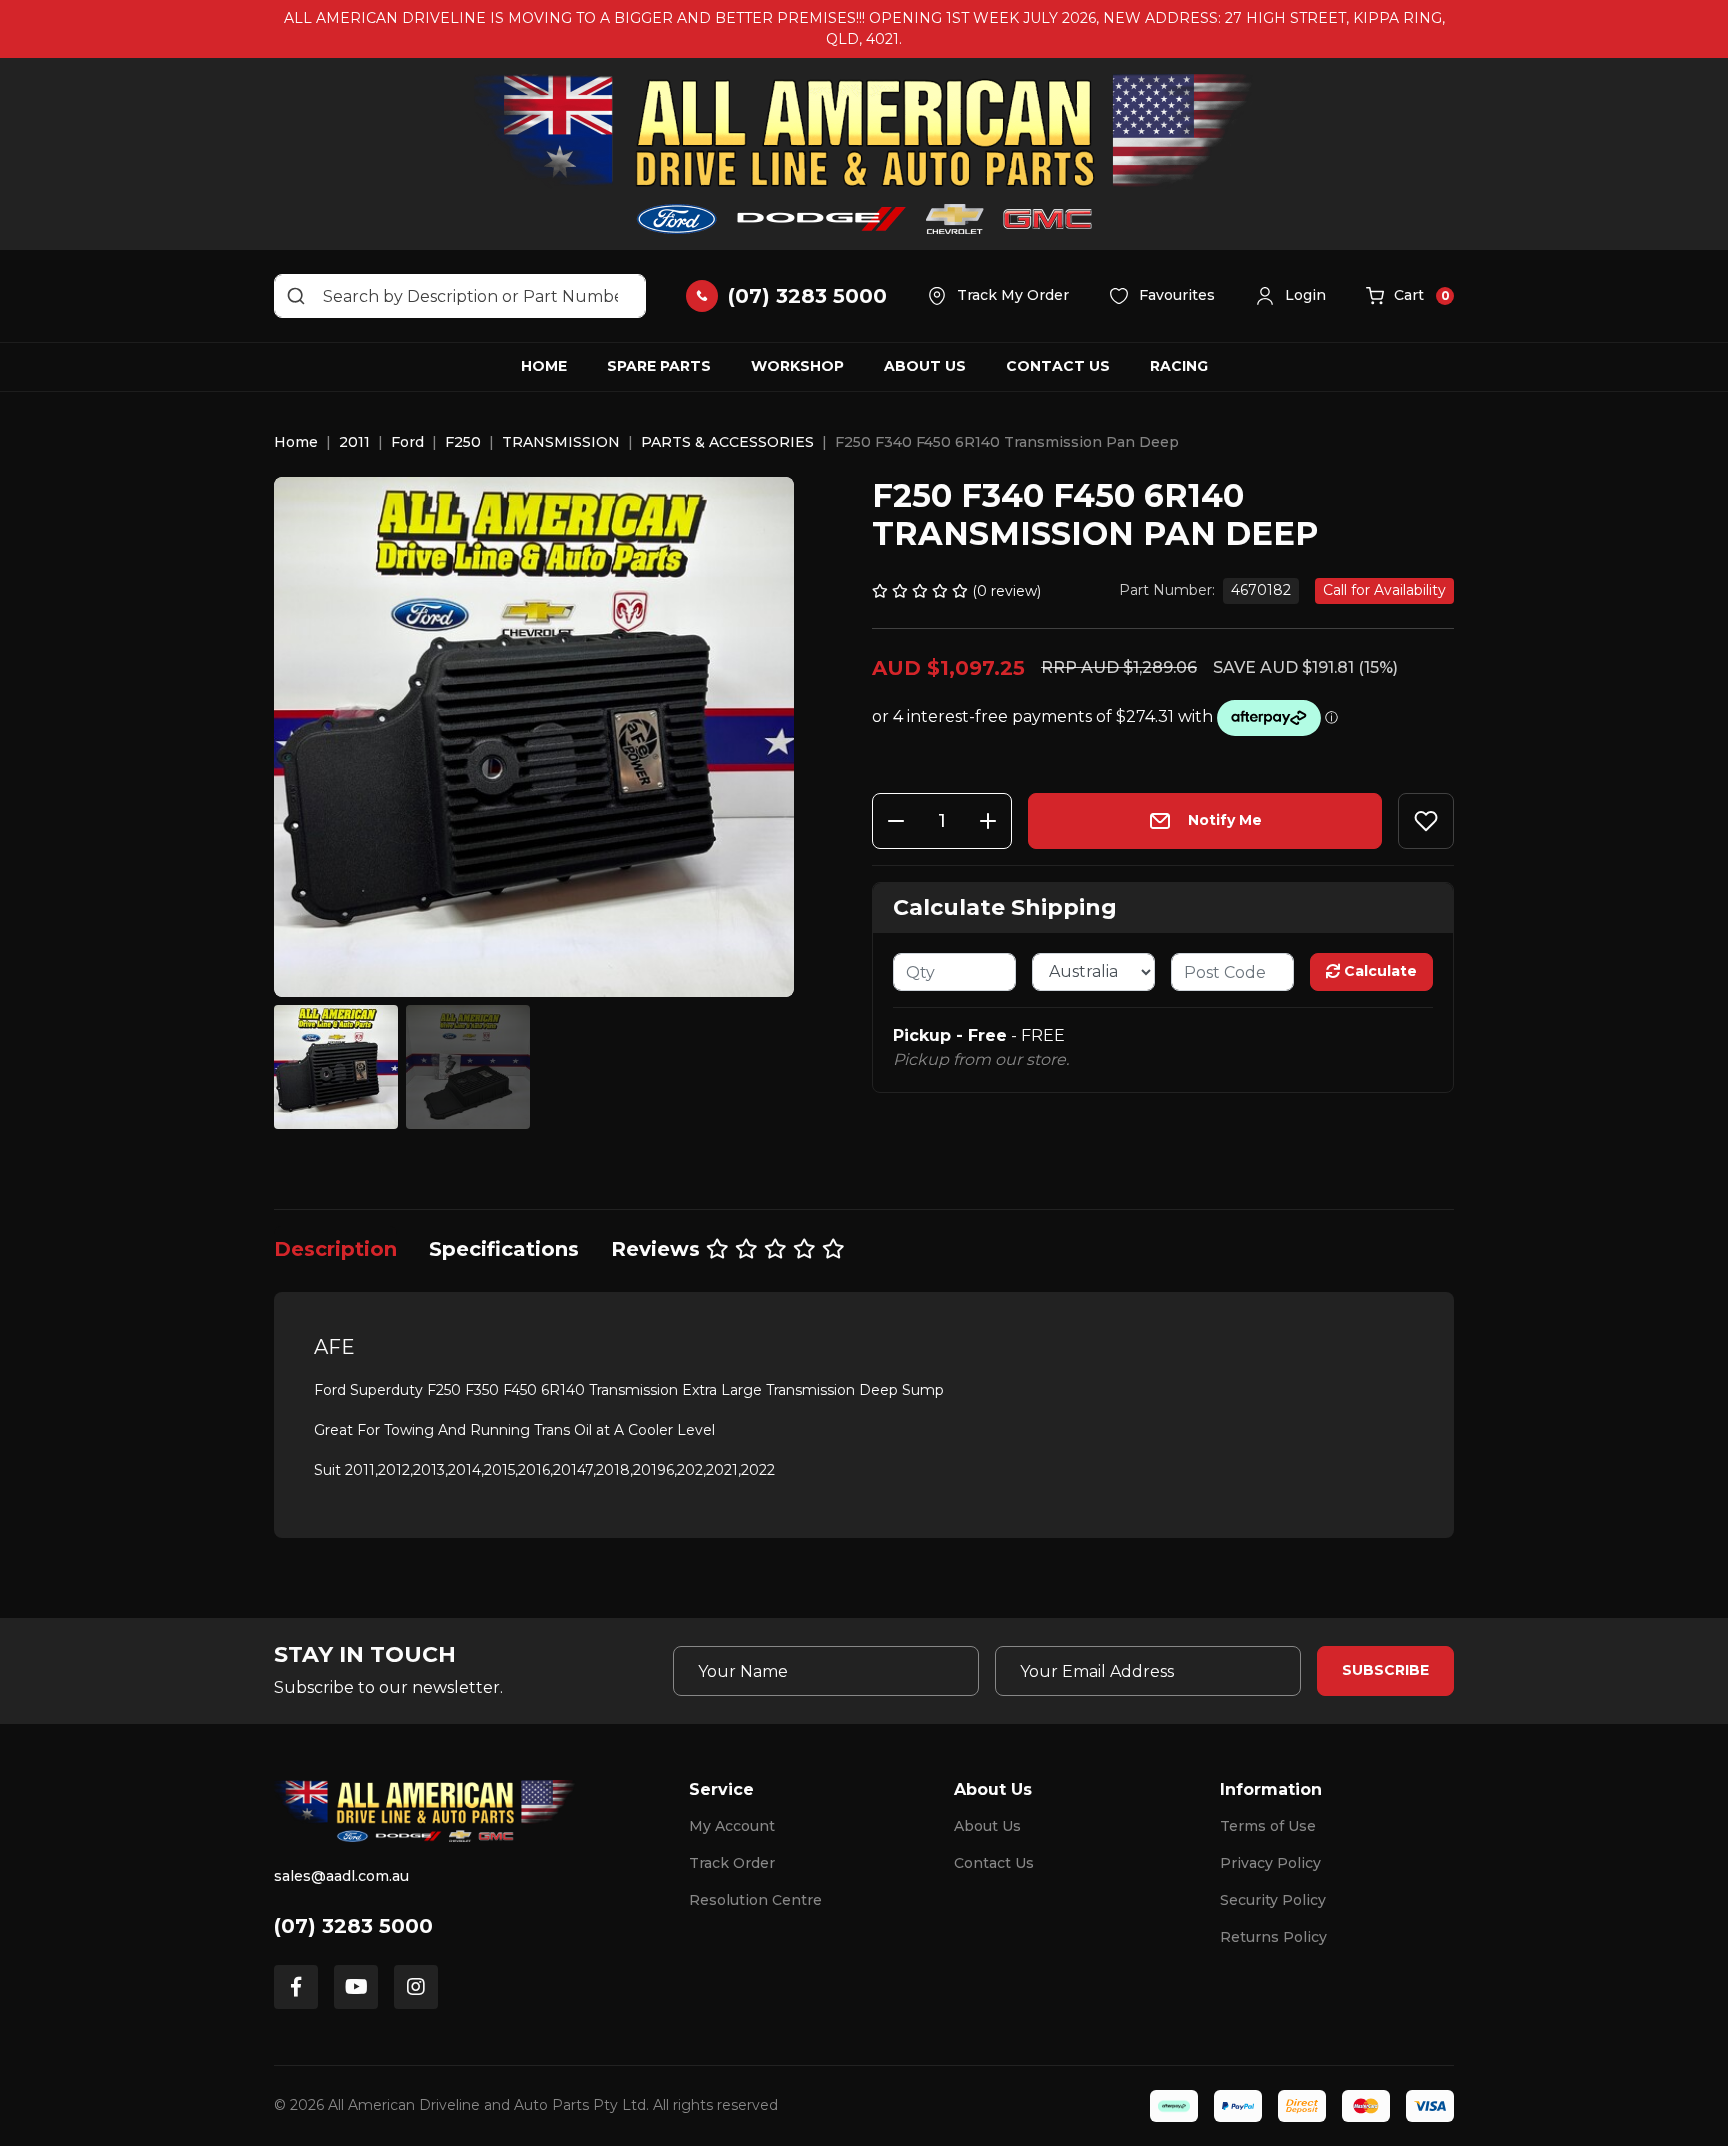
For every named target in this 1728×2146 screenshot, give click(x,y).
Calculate (1378, 971)
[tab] (335, 1249)
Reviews (658, 1249)
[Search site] (296, 296)
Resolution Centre (755, 1900)
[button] (1290, 296)
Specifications (504, 1249)
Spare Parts (659, 366)
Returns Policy (1273, 1937)
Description (335, 1249)
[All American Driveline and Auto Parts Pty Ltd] (864, 154)
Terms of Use (1268, 1826)
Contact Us (1058, 366)
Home (544, 366)
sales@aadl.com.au (341, 1876)
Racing (1179, 366)
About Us (925, 366)
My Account (732, 1826)
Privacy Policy (1270, 1863)
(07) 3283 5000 (353, 1926)
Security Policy (1273, 1900)
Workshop (797, 366)
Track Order (732, 1863)
